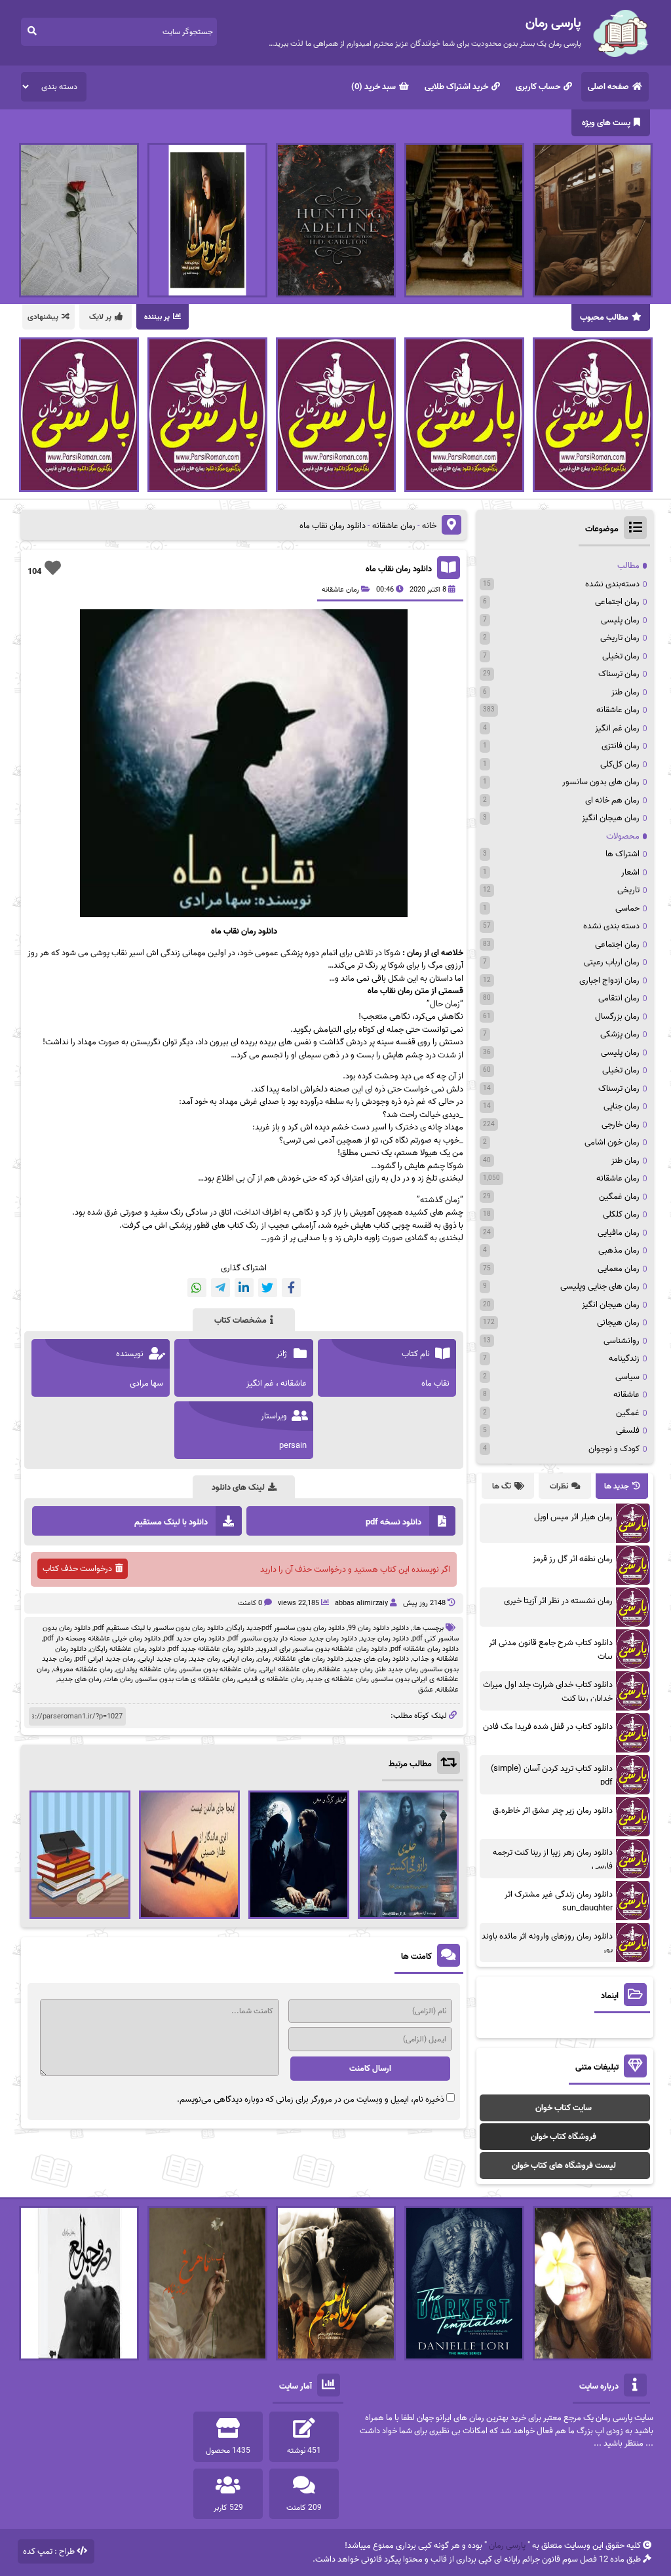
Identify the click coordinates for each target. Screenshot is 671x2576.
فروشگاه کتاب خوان (564, 2137)
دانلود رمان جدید (385, 1638)
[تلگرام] (220, 1288)
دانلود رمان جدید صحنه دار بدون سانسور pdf (293, 1638)
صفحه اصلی (608, 87)
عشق (426, 1690)
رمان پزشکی (620, 1034)
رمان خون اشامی (612, 1142)
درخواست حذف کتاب (77, 1569)
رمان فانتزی (621, 746)
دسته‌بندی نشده (612, 584)
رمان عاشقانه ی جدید (338, 1679)
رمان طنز (625, 692)
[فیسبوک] (291, 1288)
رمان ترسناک (619, 674)
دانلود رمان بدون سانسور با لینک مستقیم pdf (159, 1628)
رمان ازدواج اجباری (609, 980)
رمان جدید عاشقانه (346, 1669)
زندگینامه (624, 1358)
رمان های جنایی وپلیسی (600, 1286)
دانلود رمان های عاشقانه (309, 1659)
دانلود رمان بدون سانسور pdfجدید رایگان (286, 1628)
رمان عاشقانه (394, 526)
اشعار (630, 872)
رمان (264, 1659)
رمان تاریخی (620, 638)
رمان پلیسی (620, 620)
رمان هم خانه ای (612, 800)
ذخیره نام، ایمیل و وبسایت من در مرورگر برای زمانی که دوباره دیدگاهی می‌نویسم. (311, 2099)
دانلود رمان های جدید (378, 1659)
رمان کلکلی (621, 1214)
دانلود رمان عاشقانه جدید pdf (211, 1649)
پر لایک (100, 317)
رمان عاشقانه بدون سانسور (219, 1669)
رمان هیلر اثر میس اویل (573, 1517)
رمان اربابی (239, 1659)
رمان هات (119, 1679)
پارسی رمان (507, 2546)
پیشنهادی (43, 317)
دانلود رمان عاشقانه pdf (425, 1649)
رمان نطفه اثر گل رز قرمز (573, 1559)
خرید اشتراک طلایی (456, 87)
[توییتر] (268, 1288)
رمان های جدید (80, 1679)
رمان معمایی (619, 1269)
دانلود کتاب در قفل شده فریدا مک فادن (548, 1727)
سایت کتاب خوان (564, 2108)
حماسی (627, 908)
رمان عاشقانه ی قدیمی (271, 1679)
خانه (429, 526)
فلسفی (628, 1430)
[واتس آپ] (197, 1288)
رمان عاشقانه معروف (83, 1669)
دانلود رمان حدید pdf (194, 1638)
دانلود (401, 1628)
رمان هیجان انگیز (611, 818)
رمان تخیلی (621, 656)
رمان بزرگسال (617, 1016)
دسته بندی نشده (611, 926)
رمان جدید (205, 1659)
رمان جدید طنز (397, 1669)
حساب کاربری (538, 87)
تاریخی (628, 890)
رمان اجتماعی (617, 602)
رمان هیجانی (618, 1322)
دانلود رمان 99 (369, 1628)
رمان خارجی (621, 1125)
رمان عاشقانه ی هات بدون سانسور (186, 1679)
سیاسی (627, 1377)
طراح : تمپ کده (49, 2551)
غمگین (628, 1413)
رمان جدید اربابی (163, 1659)
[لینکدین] (244, 1288)
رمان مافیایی (619, 1233)
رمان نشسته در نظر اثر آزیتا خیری (558, 1601)
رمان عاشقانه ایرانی (288, 1669)
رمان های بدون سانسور (601, 782)
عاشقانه (448, 1690)
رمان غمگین (619, 1197)
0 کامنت (250, 1603)
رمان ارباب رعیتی (612, 962)
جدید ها (617, 1486)
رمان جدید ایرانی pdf (105, 1659)
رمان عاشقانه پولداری (146, 1669)
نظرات (559, 1486)
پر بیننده (157, 317)
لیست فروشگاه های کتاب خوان (564, 2166)
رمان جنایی (622, 1106)
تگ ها (502, 1486)
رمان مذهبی (619, 1250)
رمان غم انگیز (617, 728)
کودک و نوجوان (614, 1449)
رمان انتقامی (619, 998)
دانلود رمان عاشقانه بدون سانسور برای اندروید (322, 1649)
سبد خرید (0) (374, 87)
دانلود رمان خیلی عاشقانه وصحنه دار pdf (102, 1638)
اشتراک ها (623, 854)
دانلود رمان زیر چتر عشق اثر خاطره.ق (553, 1810)
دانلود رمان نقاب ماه (399, 569)
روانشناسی (622, 1341)
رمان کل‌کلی (620, 764)
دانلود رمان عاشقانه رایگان (127, 1649)
